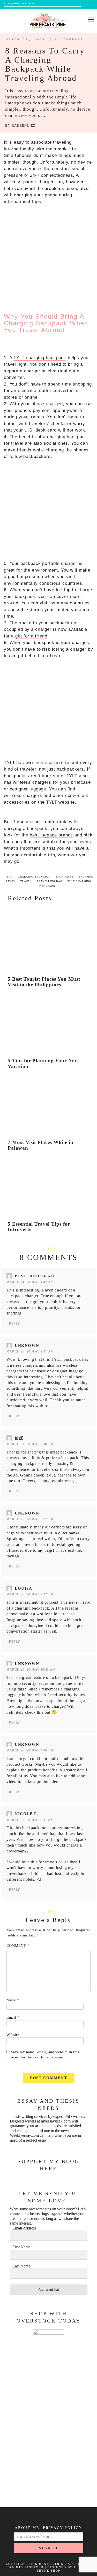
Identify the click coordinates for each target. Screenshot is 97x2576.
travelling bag (50, 881)
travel (26, 881)
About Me (27, 2528)
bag (10, 877)
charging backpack (34, 877)
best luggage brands (51, 835)
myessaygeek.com (56, 2121)
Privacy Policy (63, 2528)
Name (13, 2000)
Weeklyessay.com (24, 2135)
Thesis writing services (28, 2116)
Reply (15, 1324)
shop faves (65, 877)
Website (13, 2035)
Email (13, 2017)
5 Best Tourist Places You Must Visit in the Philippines (44, 982)
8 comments (69, 39)
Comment (18, 1946)
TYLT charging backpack (40, 358)
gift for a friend (31, 636)
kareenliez (24, 126)
